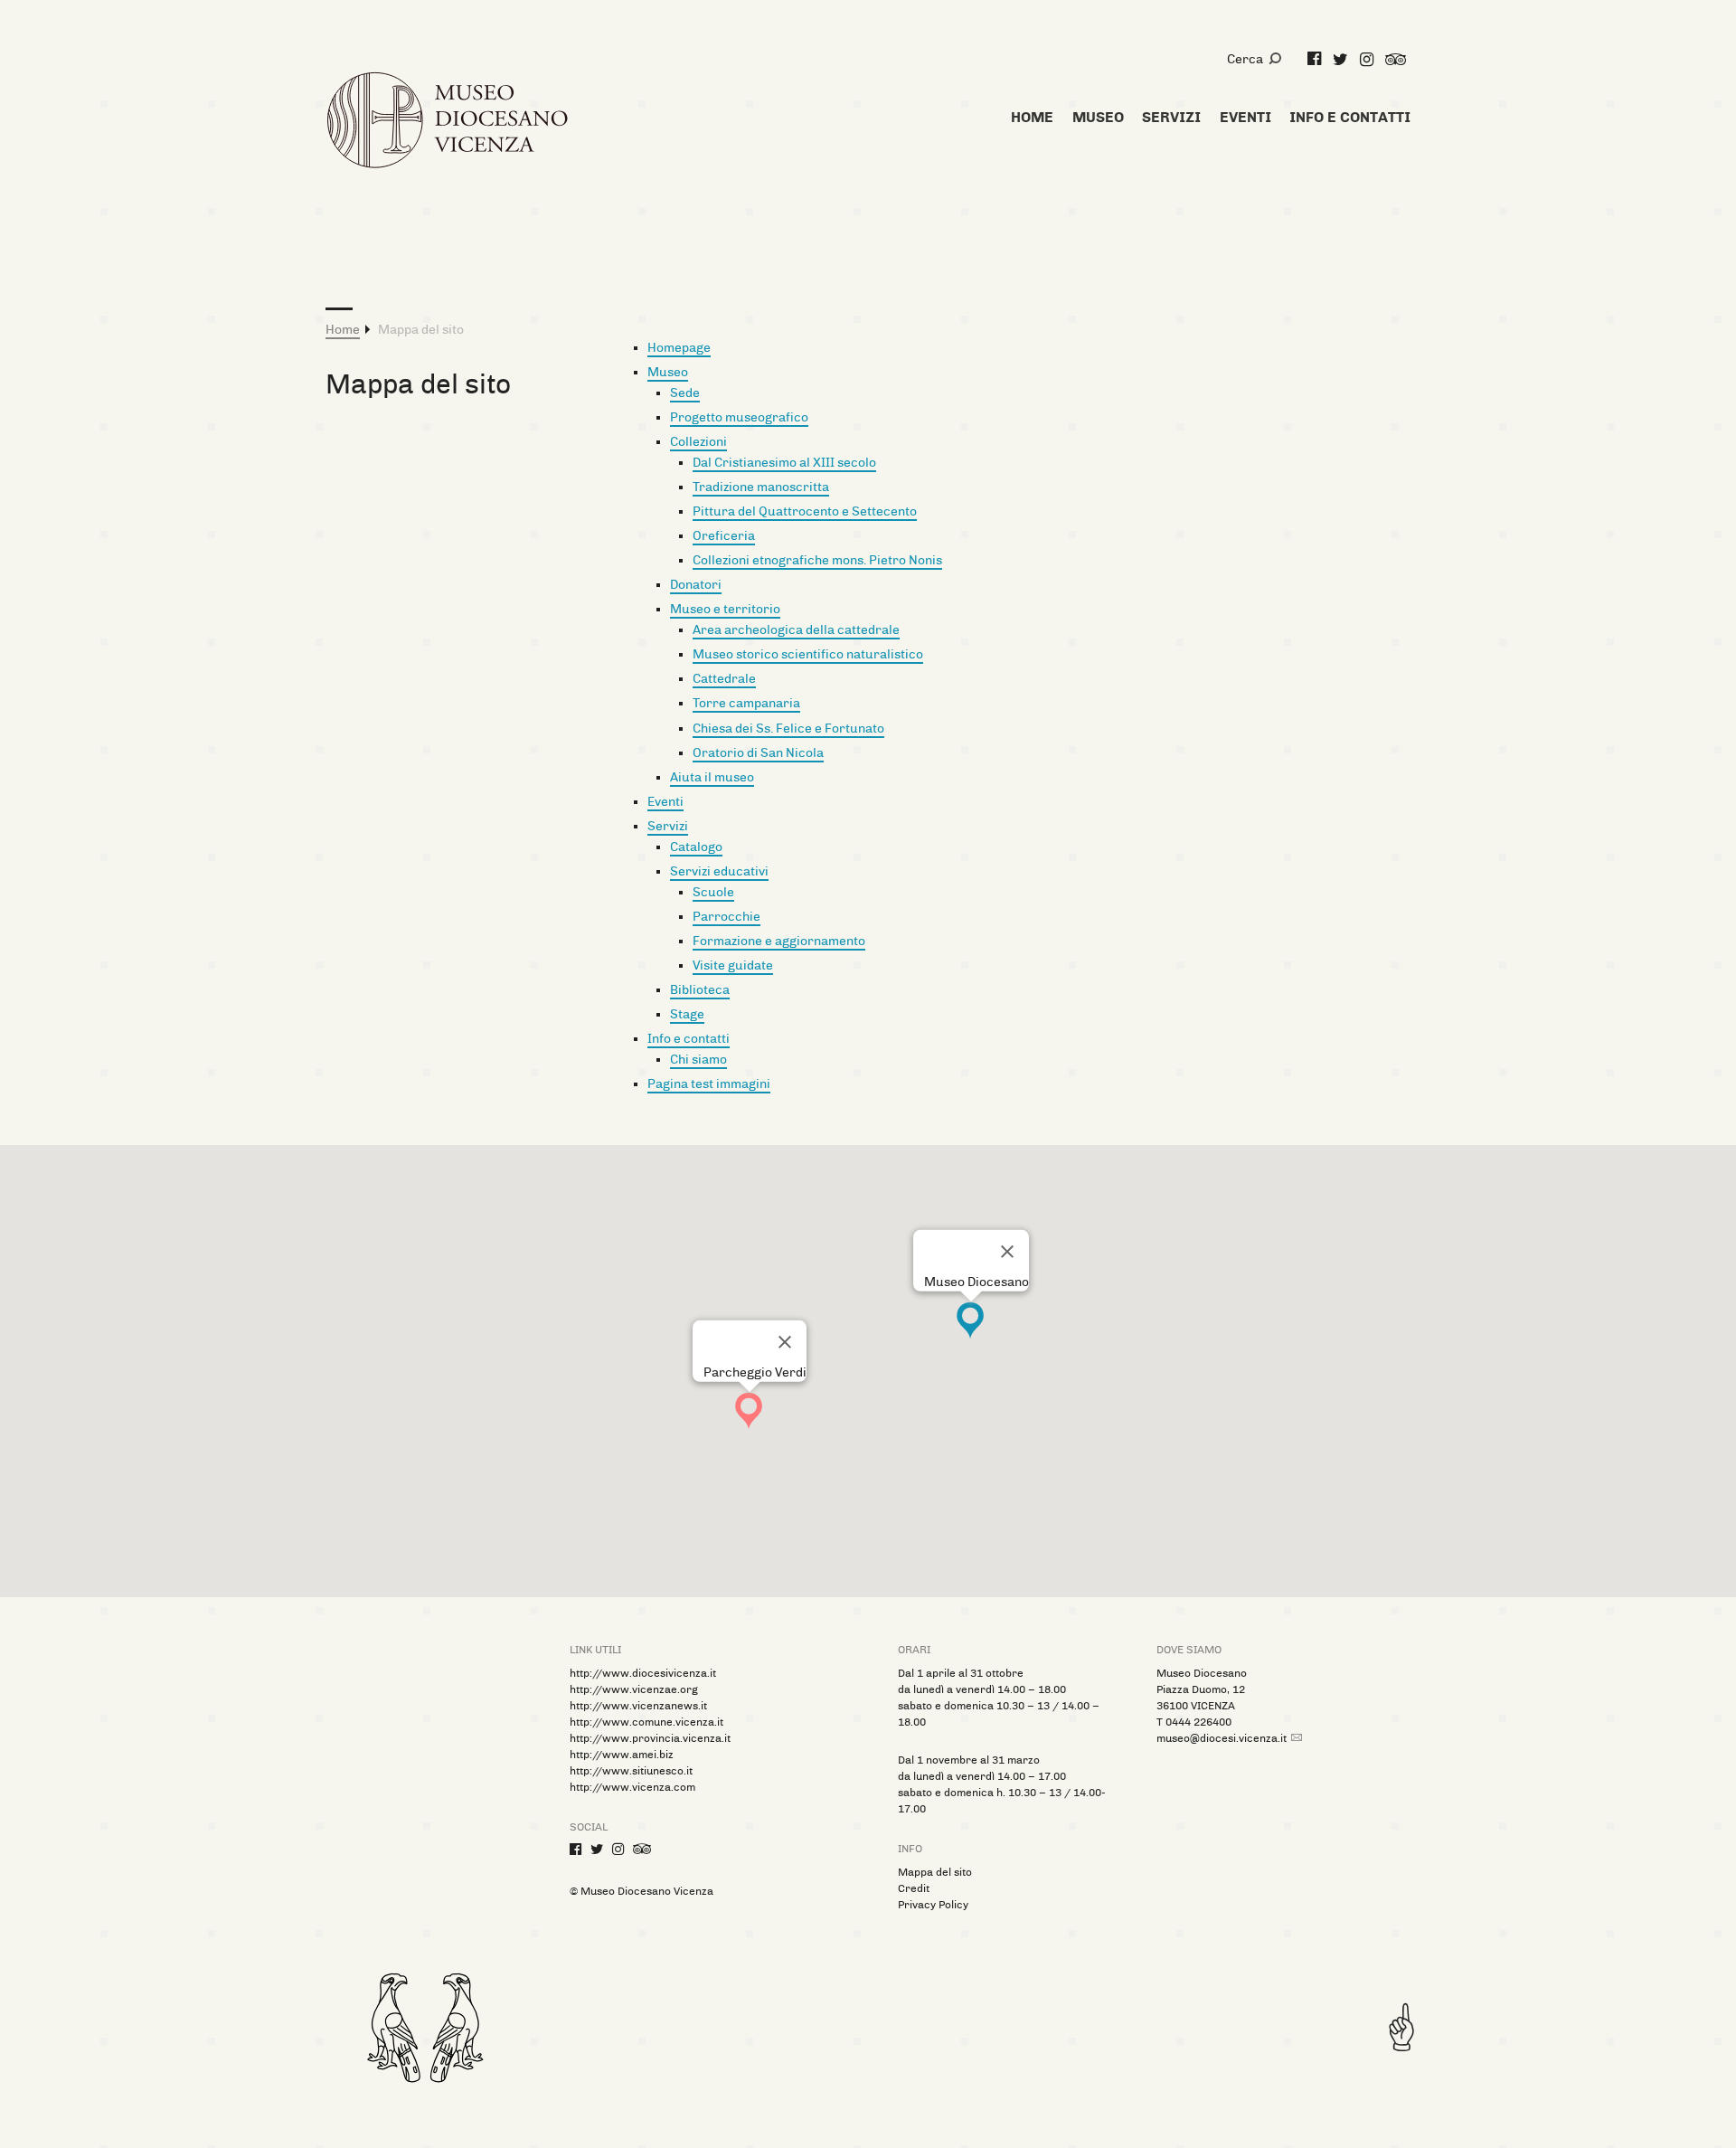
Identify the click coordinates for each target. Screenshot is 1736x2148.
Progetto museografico (739, 417)
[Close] (1007, 1252)
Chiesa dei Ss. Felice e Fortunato (788, 729)
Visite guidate (733, 965)
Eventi (665, 802)
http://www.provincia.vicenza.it (650, 1738)
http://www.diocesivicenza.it (643, 1673)
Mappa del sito (935, 1872)
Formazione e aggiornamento (779, 941)
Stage (687, 1014)
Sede (685, 393)
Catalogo (696, 847)
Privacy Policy (933, 1905)
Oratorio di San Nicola (758, 753)
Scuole (713, 892)
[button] (749, 1411)
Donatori (696, 585)
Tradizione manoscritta (761, 487)
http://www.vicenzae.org (634, 1689)
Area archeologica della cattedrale (796, 630)
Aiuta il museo (712, 777)
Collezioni (698, 442)
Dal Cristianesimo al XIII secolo (784, 463)
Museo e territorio (725, 609)
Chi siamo (698, 1060)
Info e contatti (689, 1039)
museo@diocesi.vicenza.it (1222, 1738)
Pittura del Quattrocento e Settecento (805, 511)
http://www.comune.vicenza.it (646, 1722)
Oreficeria (724, 536)
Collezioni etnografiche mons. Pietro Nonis (817, 560)
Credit (914, 1888)
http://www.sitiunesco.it (631, 1771)
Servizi (668, 826)
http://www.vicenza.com (632, 1787)
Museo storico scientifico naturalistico (808, 654)
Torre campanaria (746, 703)
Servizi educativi (719, 871)
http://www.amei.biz (622, 1755)
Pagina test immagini (709, 1084)
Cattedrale (724, 679)
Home (343, 330)
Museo (668, 372)
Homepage (679, 348)
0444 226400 (1198, 1722)
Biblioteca (700, 990)
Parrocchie (726, 917)
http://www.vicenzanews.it (638, 1706)
